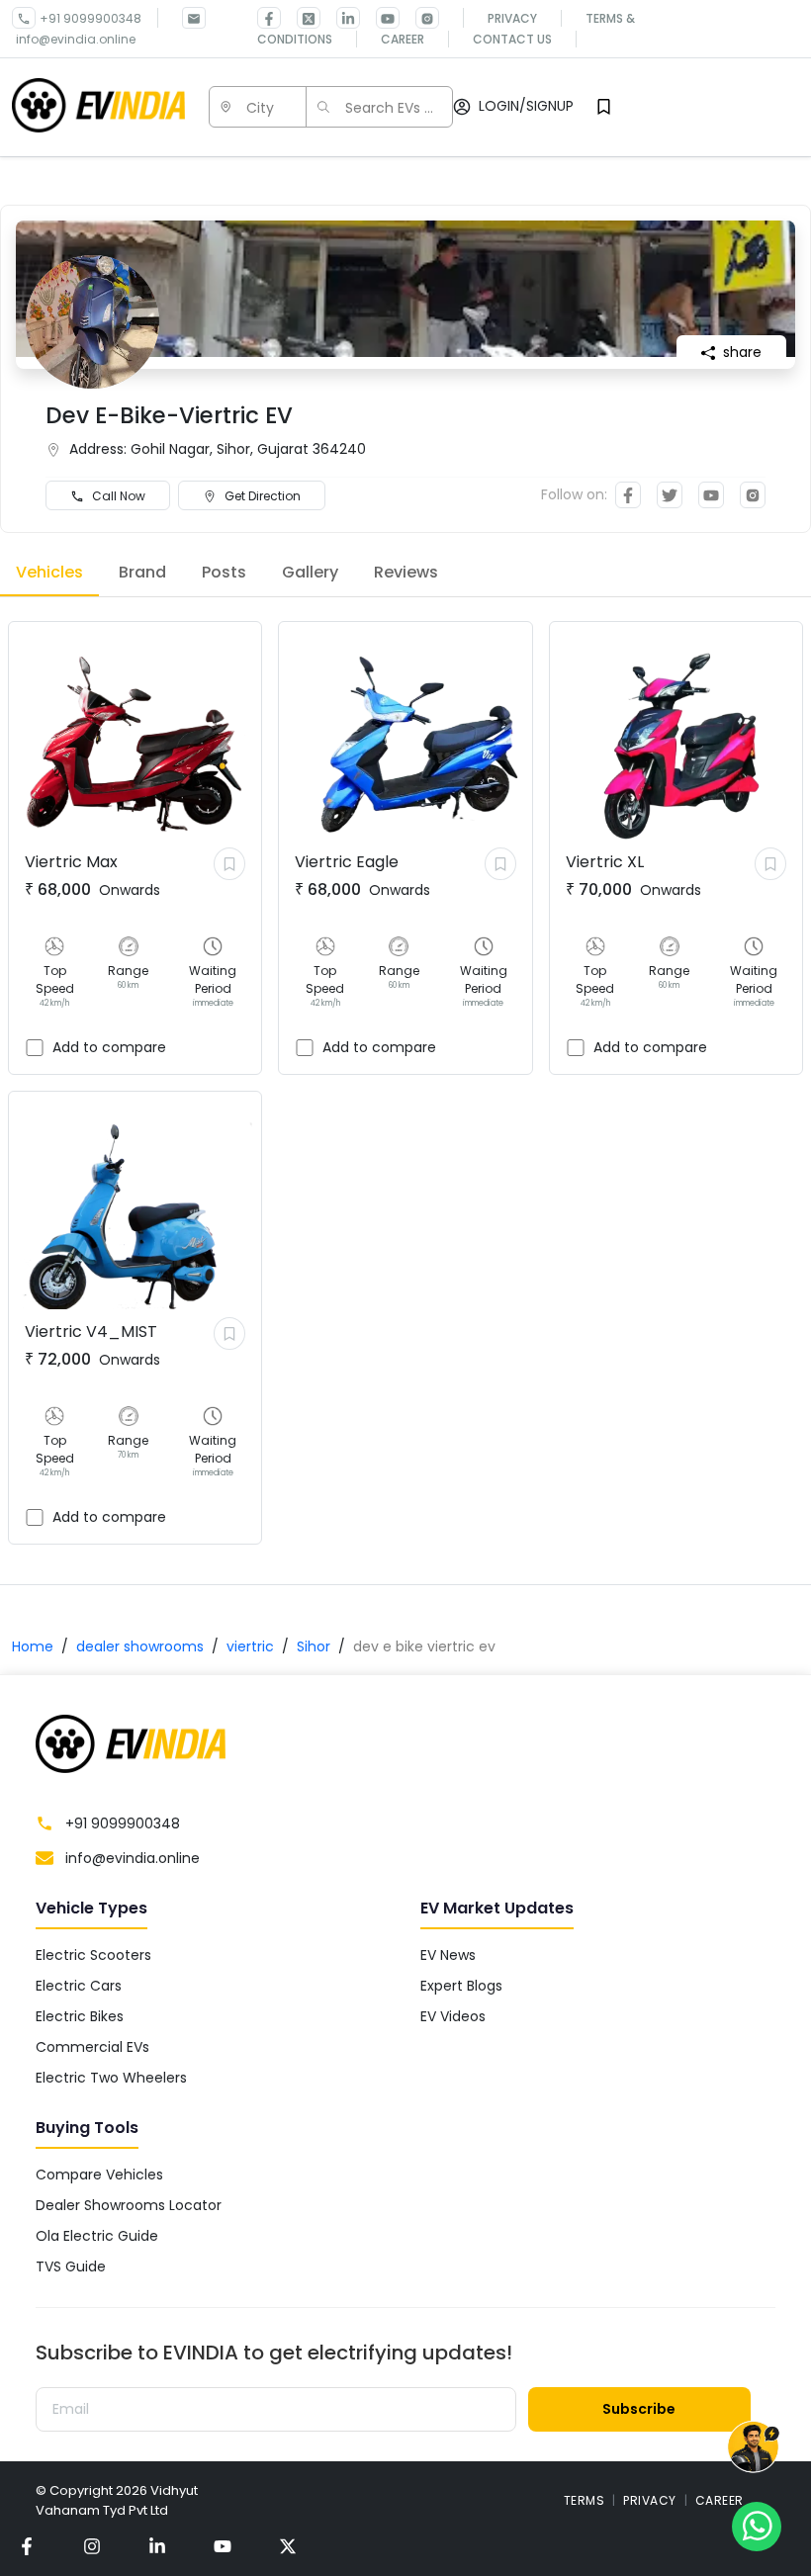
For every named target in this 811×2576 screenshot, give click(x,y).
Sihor (314, 1646)
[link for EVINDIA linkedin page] (340, 18)
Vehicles (49, 572)
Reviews (406, 572)
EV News (448, 1955)
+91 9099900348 (90, 18)
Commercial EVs (92, 2047)
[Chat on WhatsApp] (757, 2526)
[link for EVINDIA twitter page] (301, 18)
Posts (224, 572)
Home (33, 1646)
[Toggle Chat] (753, 2450)
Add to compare (109, 1047)
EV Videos (453, 2016)
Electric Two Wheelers (111, 2078)
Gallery (310, 572)
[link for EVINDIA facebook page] (269, 18)
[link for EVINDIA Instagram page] (419, 18)
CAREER (720, 2500)
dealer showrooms (140, 1646)
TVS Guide (71, 2266)
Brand (142, 572)
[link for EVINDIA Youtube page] (380, 18)
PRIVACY (650, 2500)
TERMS (585, 2500)
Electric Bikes (80, 2016)
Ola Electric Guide (97, 2236)
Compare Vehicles (99, 2175)
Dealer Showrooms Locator (129, 2205)
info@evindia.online (76, 39)
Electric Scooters (93, 1955)
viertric (250, 1646)
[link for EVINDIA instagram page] (92, 2546)
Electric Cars (79, 1986)
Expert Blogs (461, 1986)
